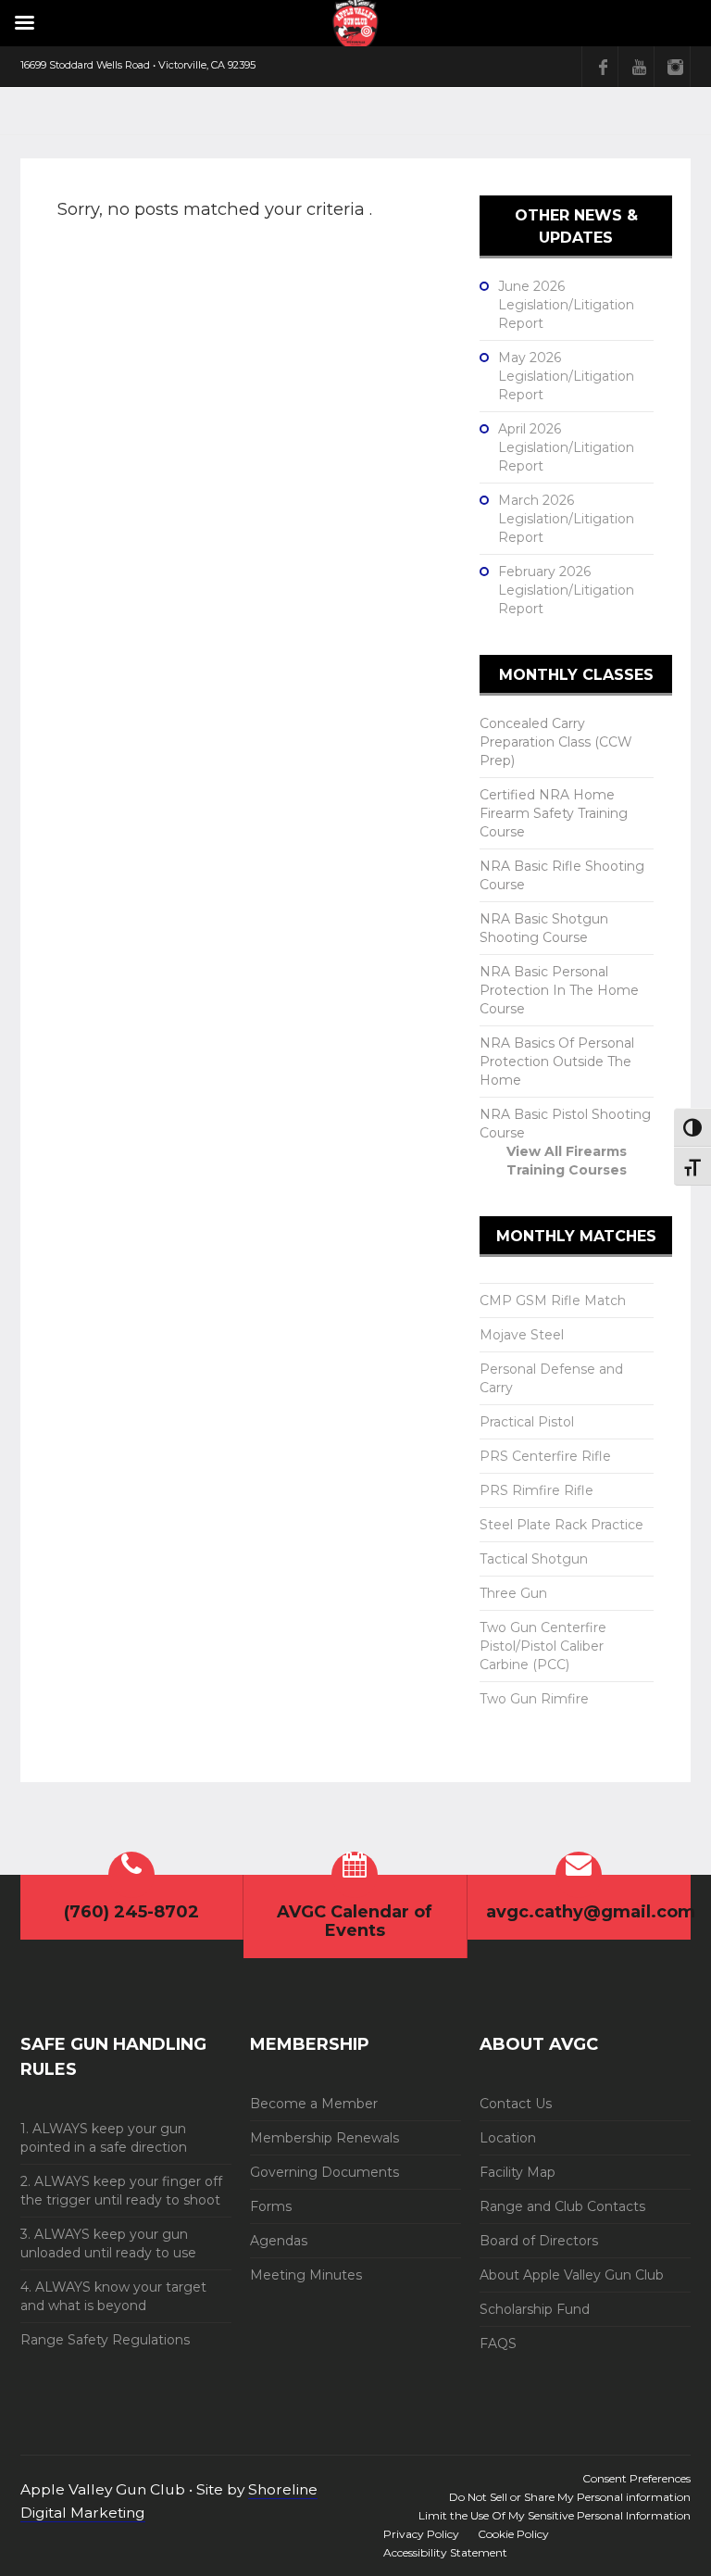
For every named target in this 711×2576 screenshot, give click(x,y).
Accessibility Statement (445, 2552)
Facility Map (518, 2172)
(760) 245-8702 (131, 1912)
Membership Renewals (324, 2138)
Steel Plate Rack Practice (561, 1525)
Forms (271, 2206)
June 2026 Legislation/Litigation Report (566, 305)
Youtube (639, 67)
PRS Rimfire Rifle (536, 1490)
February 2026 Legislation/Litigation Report (566, 590)
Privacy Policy (421, 2534)
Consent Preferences (636, 2478)
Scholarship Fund (535, 2309)
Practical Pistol (527, 1422)
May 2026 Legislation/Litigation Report (566, 376)
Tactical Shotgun (534, 1559)
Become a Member (314, 2104)
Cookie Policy (513, 2534)
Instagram (675, 67)
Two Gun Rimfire (534, 1699)
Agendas (279, 2241)
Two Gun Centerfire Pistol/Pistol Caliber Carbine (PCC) (543, 1646)
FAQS (498, 2344)
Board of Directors (539, 2241)
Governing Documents (324, 2172)
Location (508, 2138)
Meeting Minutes (306, 2275)
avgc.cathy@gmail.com (591, 1912)
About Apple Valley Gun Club (572, 2275)
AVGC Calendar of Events (355, 1921)
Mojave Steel (522, 1335)
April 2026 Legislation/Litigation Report (566, 447)
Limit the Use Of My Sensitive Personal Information (555, 2515)
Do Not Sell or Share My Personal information (570, 2497)
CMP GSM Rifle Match (553, 1301)
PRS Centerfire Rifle (545, 1456)
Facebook (603, 67)
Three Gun (513, 1593)
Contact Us (516, 2104)
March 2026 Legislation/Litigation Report (566, 519)
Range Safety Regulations (105, 2340)
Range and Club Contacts (562, 2206)
